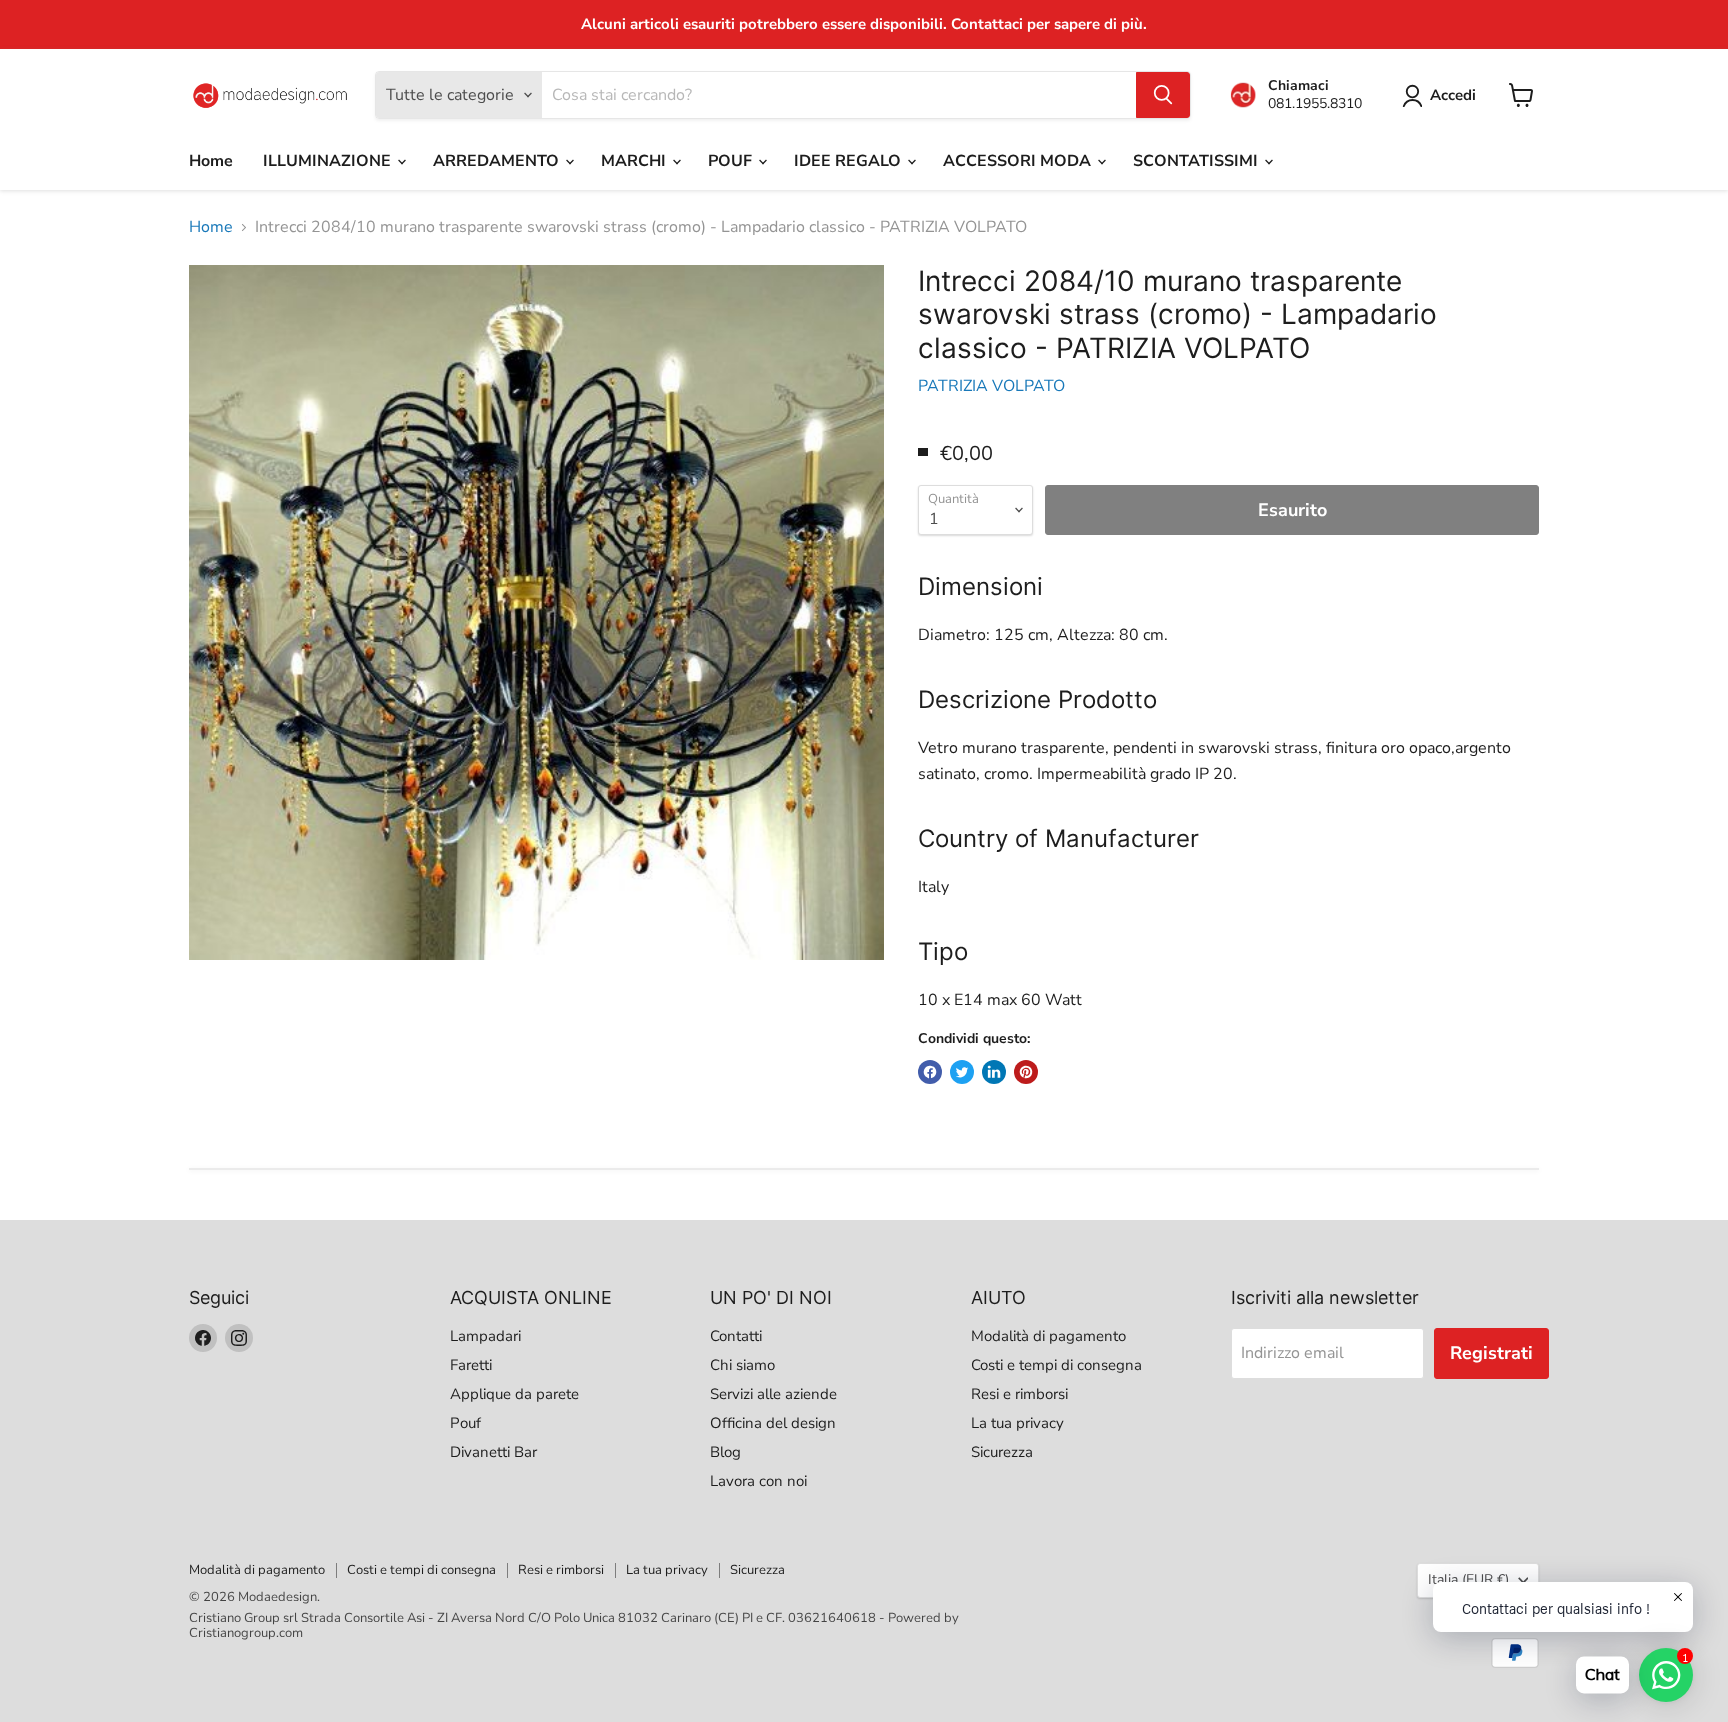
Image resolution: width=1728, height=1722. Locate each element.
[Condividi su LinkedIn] (994, 1072)
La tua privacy (1017, 1423)
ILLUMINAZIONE (329, 161)
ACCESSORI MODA (1019, 161)
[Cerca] (1163, 95)
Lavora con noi (758, 1481)
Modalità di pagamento (1048, 1336)
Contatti (736, 1336)
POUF (732, 161)
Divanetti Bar (493, 1452)
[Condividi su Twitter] (962, 1072)
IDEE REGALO (849, 161)
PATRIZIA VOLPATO (991, 386)
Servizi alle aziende (773, 1394)
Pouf (465, 1423)
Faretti (471, 1365)
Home (211, 161)
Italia (1468, 1579)
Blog (725, 1452)
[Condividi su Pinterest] (1026, 1072)
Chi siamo (742, 1365)
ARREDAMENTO (498, 161)
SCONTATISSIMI (1197, 161)
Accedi (1453, 95)
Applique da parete (514, 1394)
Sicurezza (1002, 1452)
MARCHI (635, 161)
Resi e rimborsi (1019, 1394)
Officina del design (773, 1423)
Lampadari (485, 1336)
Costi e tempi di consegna (1056, 1365)
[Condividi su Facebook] (930, 1072)
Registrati (1491, 1353)
